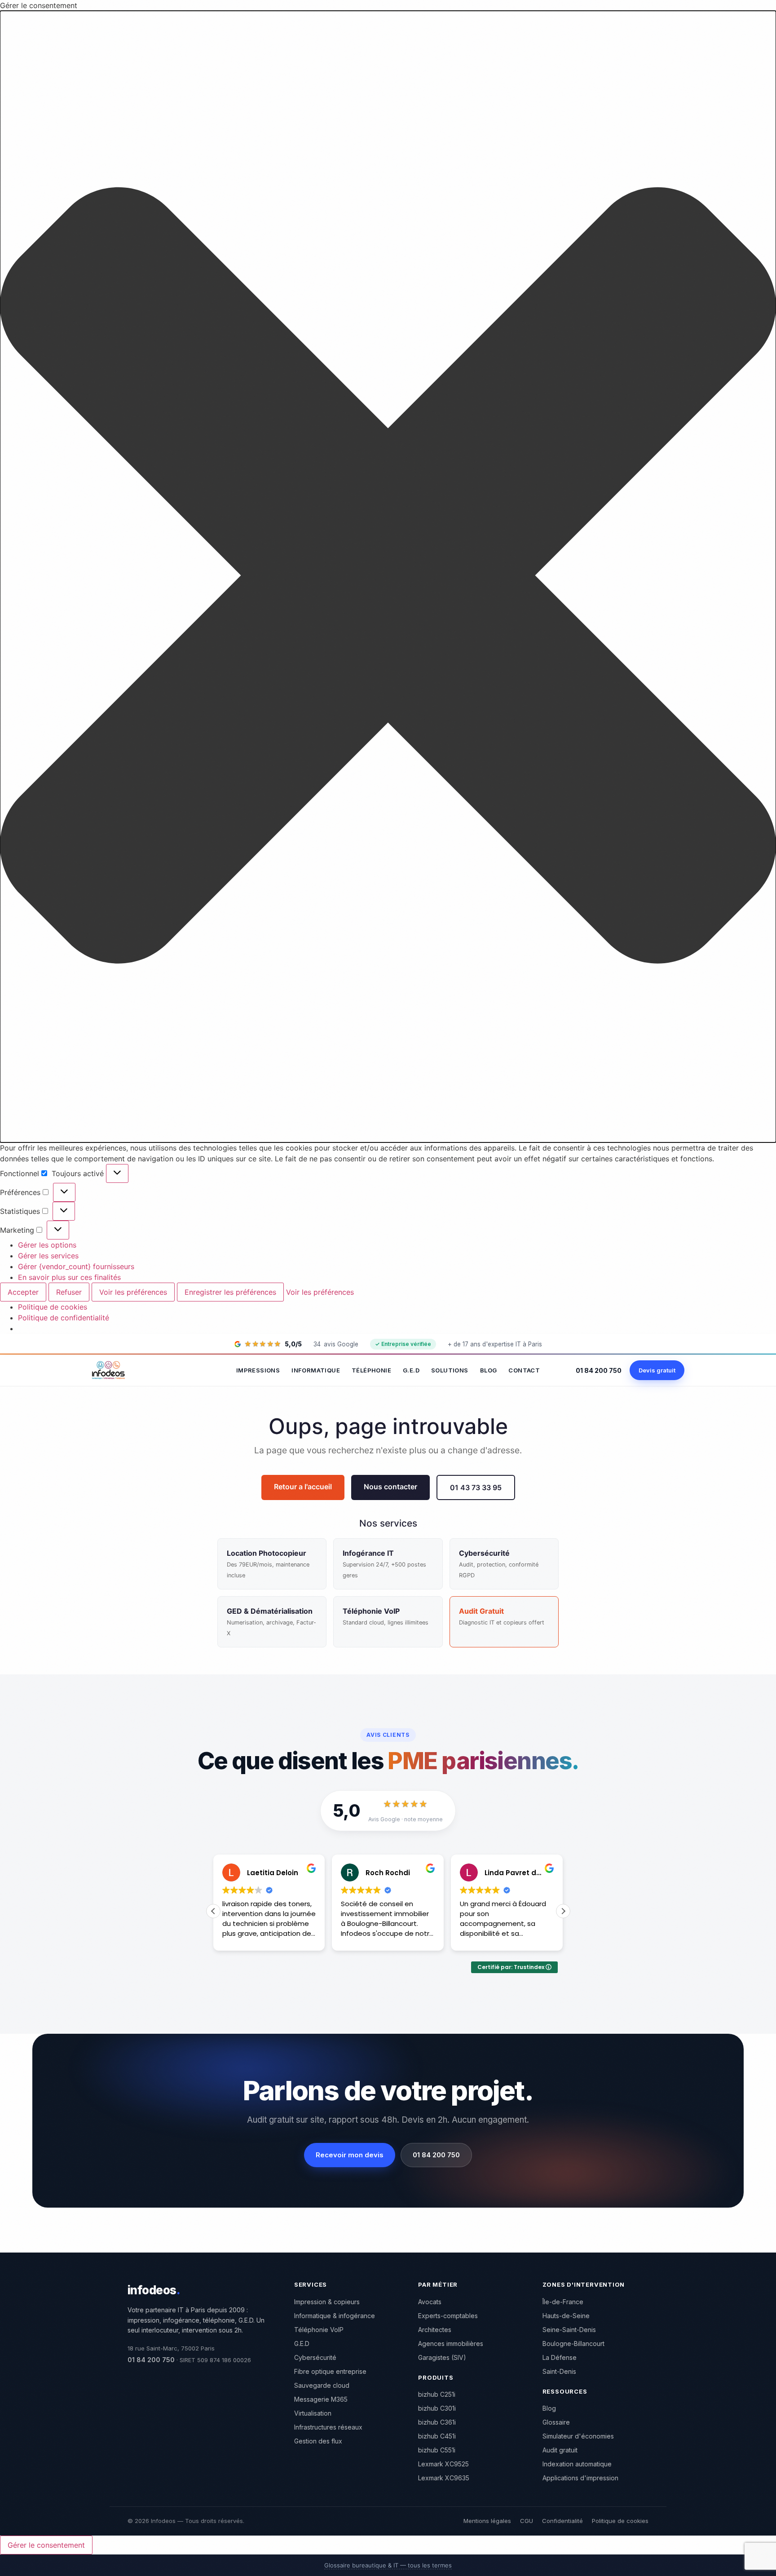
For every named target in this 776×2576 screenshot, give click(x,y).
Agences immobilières (451, 2344)
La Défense (560, 2357)
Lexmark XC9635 (444, 2478)
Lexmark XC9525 (443, 2464)
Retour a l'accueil (303, 1487)
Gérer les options (47, 1245)
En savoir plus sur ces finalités (69, 1277)
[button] (388, 577)
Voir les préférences (133, 1292)
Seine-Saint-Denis (569, 2330)
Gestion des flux (318, 2441)
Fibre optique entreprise (330, 2371)
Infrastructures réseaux (328, 2427)
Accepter (23, 1292)
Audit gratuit (560, 2450)
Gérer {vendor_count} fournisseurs (76, 1266)
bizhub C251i (437, 2394)
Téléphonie (371, 1370)
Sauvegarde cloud (322, 2385)
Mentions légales (487, 2521)
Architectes (435, 2330)
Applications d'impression (580, 2478)
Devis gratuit (657, 1370)
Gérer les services (48, 1256)
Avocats (430, 2302)
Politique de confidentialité (64, 1318)
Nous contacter (390, 1487)
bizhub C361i (437, 2422)
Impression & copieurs (327, 2302)
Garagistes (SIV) (442, 2357)
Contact (524, 1370)
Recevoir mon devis (350, 2155)
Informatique (316, 1370)
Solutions (450, 1370)
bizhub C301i (437, 2408)
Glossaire (556, 2422)
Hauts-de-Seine (566, 2316)
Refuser (69, 1292)
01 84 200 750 (599, 1370)
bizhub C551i (437, 2450)
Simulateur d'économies (578, 2436)
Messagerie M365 (321, 2399)
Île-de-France (563, 2302)
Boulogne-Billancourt (573, 2344)
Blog (489, 1370)
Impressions (258, 1370)
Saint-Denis (559, 2371)
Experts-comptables (448, 2316)
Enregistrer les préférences (230, 1292)
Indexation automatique (577, 2464)
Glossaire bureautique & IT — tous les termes (388, 2565)
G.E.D (411, 1370)
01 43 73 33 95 (476, 1487)
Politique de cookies (53, 1307)
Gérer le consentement (46, 2545)
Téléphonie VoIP (319, 2330)
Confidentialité (562, 2521)
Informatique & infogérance (335, 2316)
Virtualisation (313, 2413)
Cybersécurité (315, 2357)
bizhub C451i (437, 2436)
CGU (527, 2521)
